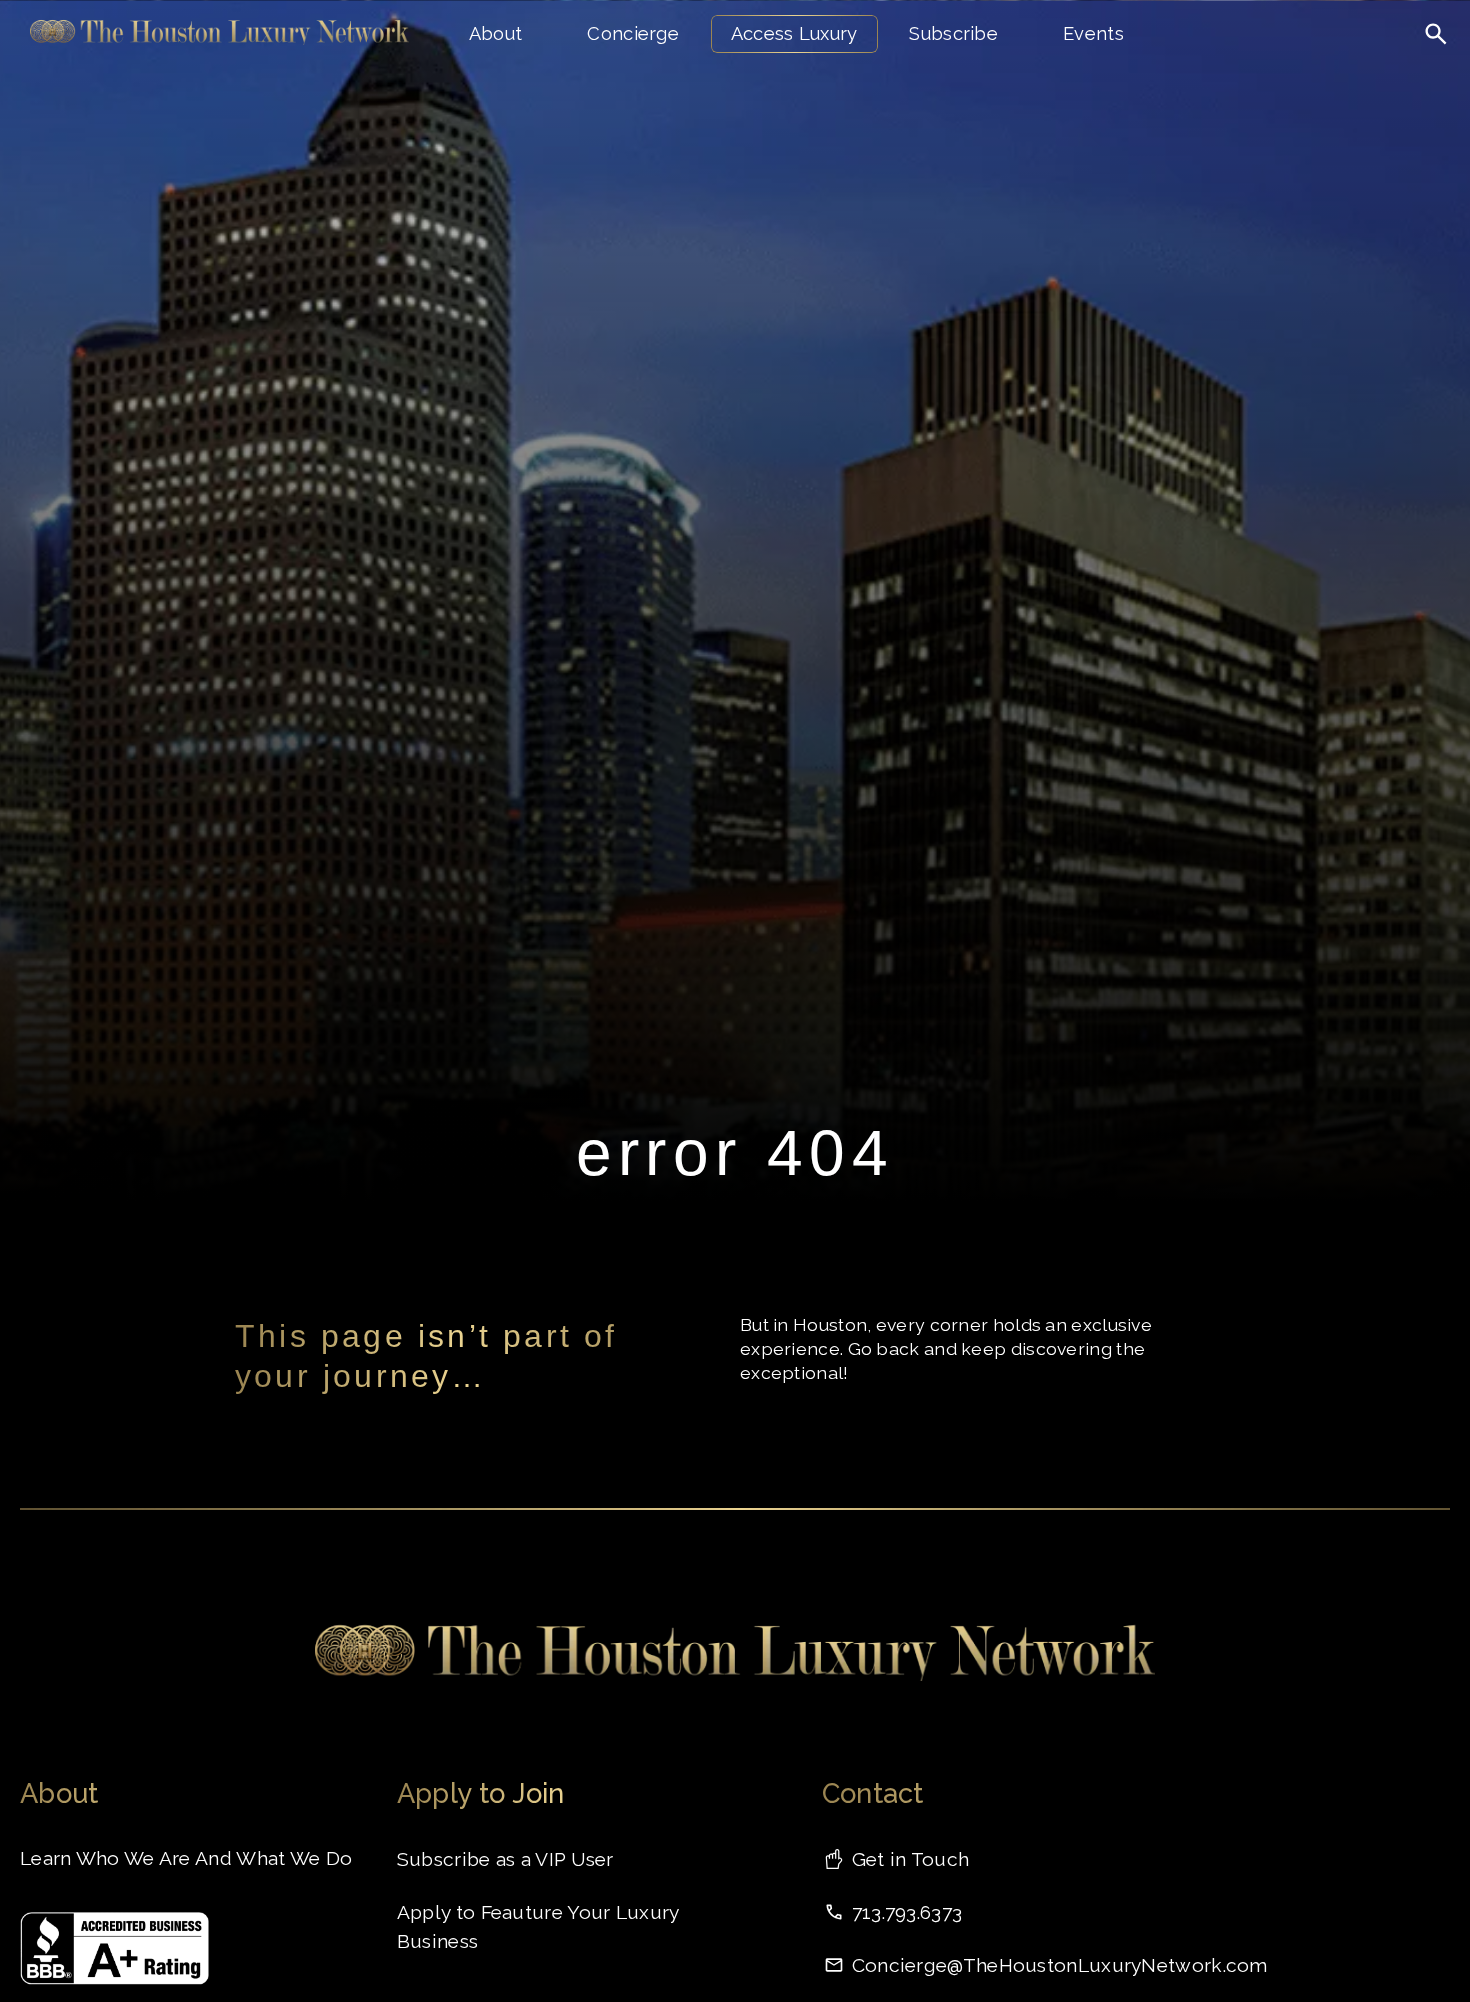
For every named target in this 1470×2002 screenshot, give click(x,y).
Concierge (633, 33)
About (496, 33)
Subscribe (953, 33)
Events (1093, 33)
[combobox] (1357, 75)
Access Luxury (794, 33)
